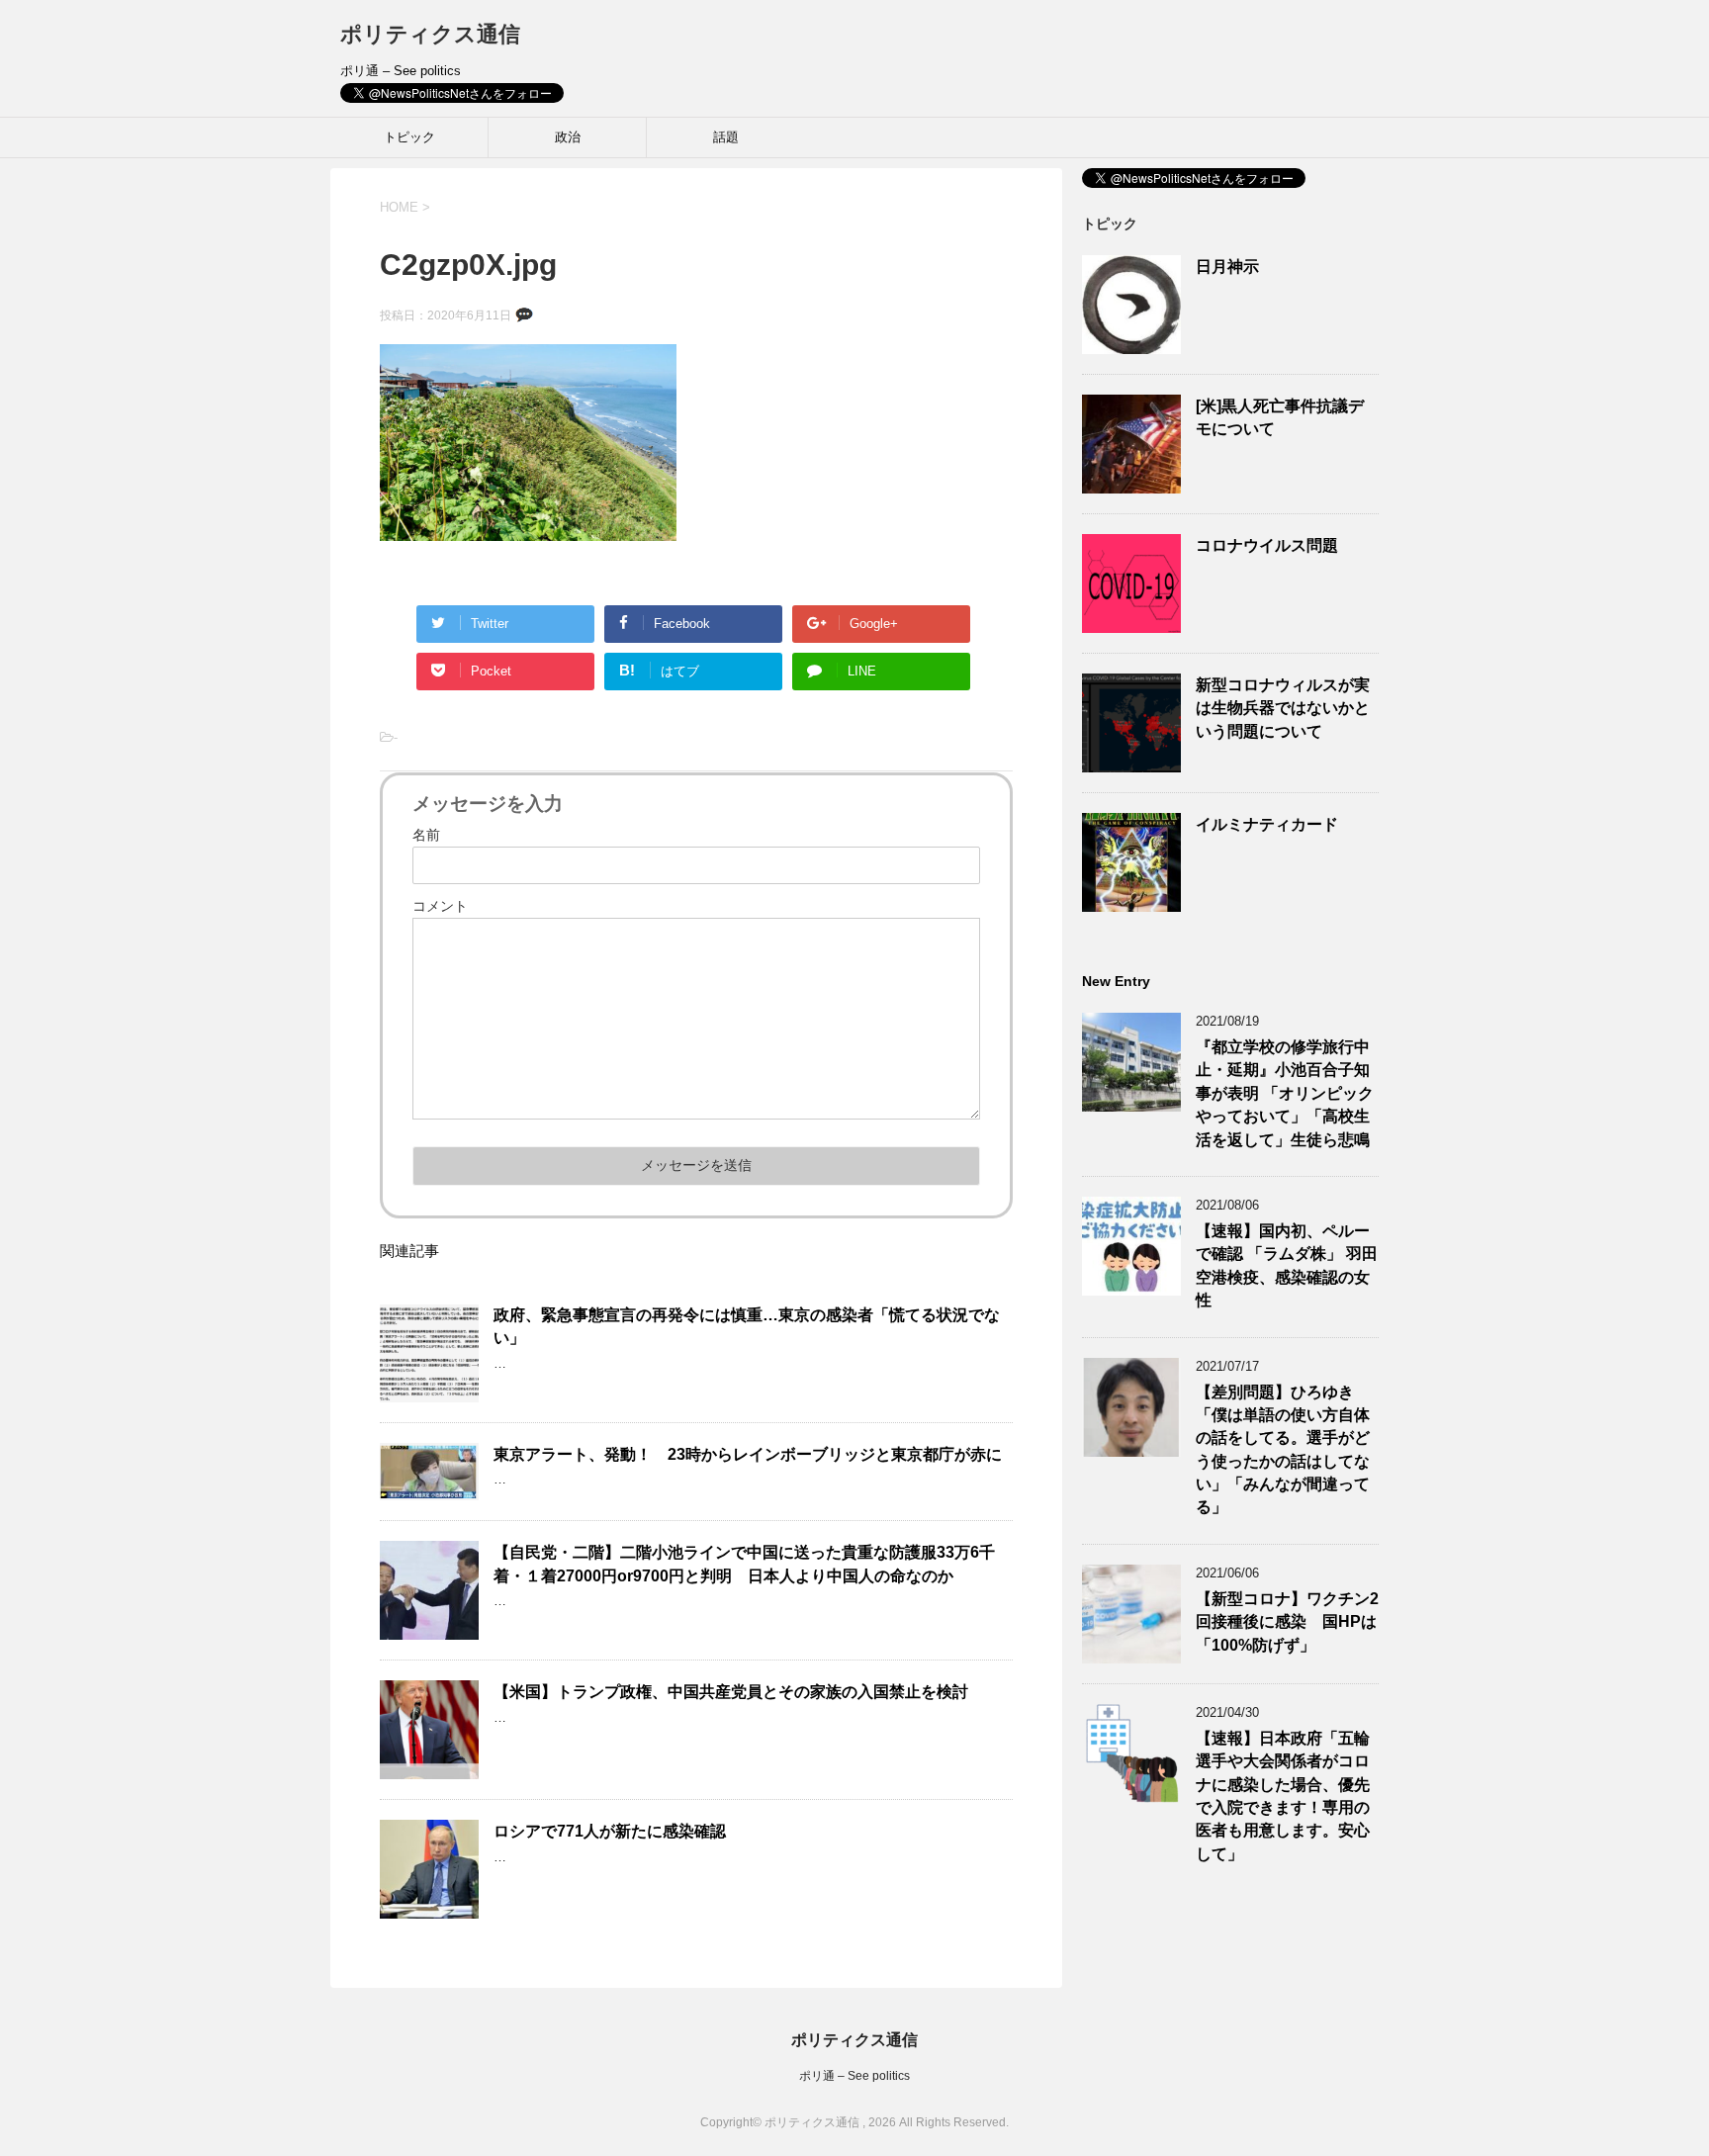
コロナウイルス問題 (1267, 545)
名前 (426, 835)
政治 (568, 137)
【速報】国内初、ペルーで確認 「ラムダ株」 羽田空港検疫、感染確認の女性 (1287, 1265)
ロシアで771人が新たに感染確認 (610, 1831)
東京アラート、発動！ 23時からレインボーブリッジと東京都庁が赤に (748, 1454)
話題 (726, 137)
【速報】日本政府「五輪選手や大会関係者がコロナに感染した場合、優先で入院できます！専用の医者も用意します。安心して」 (1283, 1796)
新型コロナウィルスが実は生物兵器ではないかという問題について (1283, 708)
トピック (409, 137)
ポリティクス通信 (430, 34)
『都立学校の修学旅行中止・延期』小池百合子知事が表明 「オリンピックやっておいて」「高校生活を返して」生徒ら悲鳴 (1285, 1093)
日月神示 (1227, 267)
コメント (440, 906)
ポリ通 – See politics (854, 2076)
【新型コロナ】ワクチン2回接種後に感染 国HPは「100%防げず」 (1287, 1622)
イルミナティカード (1267, 824)
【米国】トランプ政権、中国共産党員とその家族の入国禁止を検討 (731, 1692)
